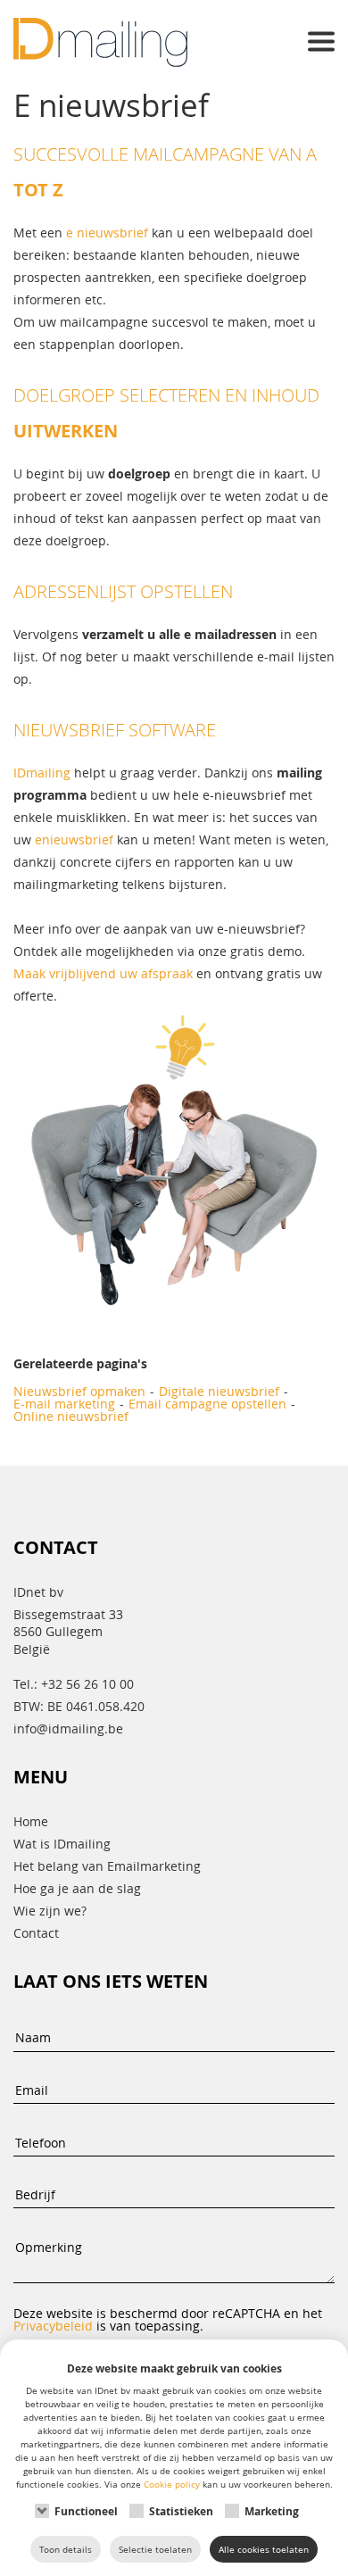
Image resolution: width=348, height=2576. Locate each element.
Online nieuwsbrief (71, 1417)
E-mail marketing (64, 1404)
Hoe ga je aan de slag (77, 1888)
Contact (36, 1933)
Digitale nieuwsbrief (219, 1392)
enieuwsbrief (74, 839)
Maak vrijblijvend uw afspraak (103, 973)
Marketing (272, 2511)
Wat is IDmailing (62, 1844)
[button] (321, 43)
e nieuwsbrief (107, 233)
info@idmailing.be (68, 1728)
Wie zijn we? (50, 1911)
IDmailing (42, 773)
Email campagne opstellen (207, 1404)
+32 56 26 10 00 (87, 1684)
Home (31, 1821)
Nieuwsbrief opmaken (79, 1392)
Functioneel (86, 2511)
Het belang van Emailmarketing (107, 1866)
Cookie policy (172, 2484)
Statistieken (181, 2511)
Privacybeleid (53, 2326)
